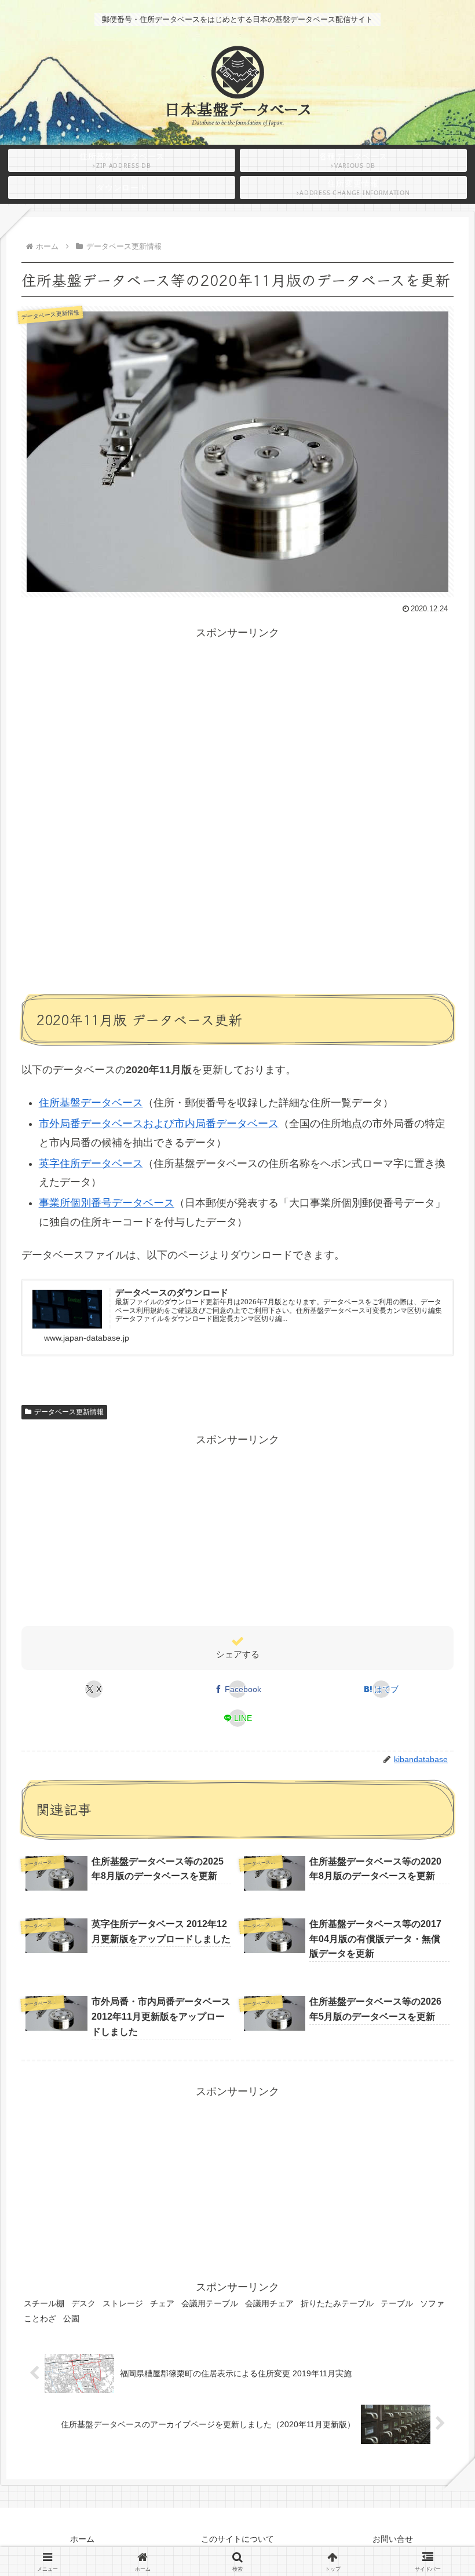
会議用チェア (269, 2303)
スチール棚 (44, 2303)
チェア (162, 2303)
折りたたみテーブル (337, 2303)
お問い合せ (393, 2539)
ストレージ (123, 2303)
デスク (83, 2303)
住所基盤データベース (91, 1103)
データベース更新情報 (69, 1412)
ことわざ (40, 2318)
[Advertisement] (237, 723)
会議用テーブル (210, 2303)
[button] (437, 1924)
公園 (71, 2318)
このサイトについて (237, 2539)
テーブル (397, 2303)
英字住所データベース (91, 1164)
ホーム (82, 2539)
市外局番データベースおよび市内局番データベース (159, 1124)
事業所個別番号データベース (107, 1203)
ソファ (432, 2303)
